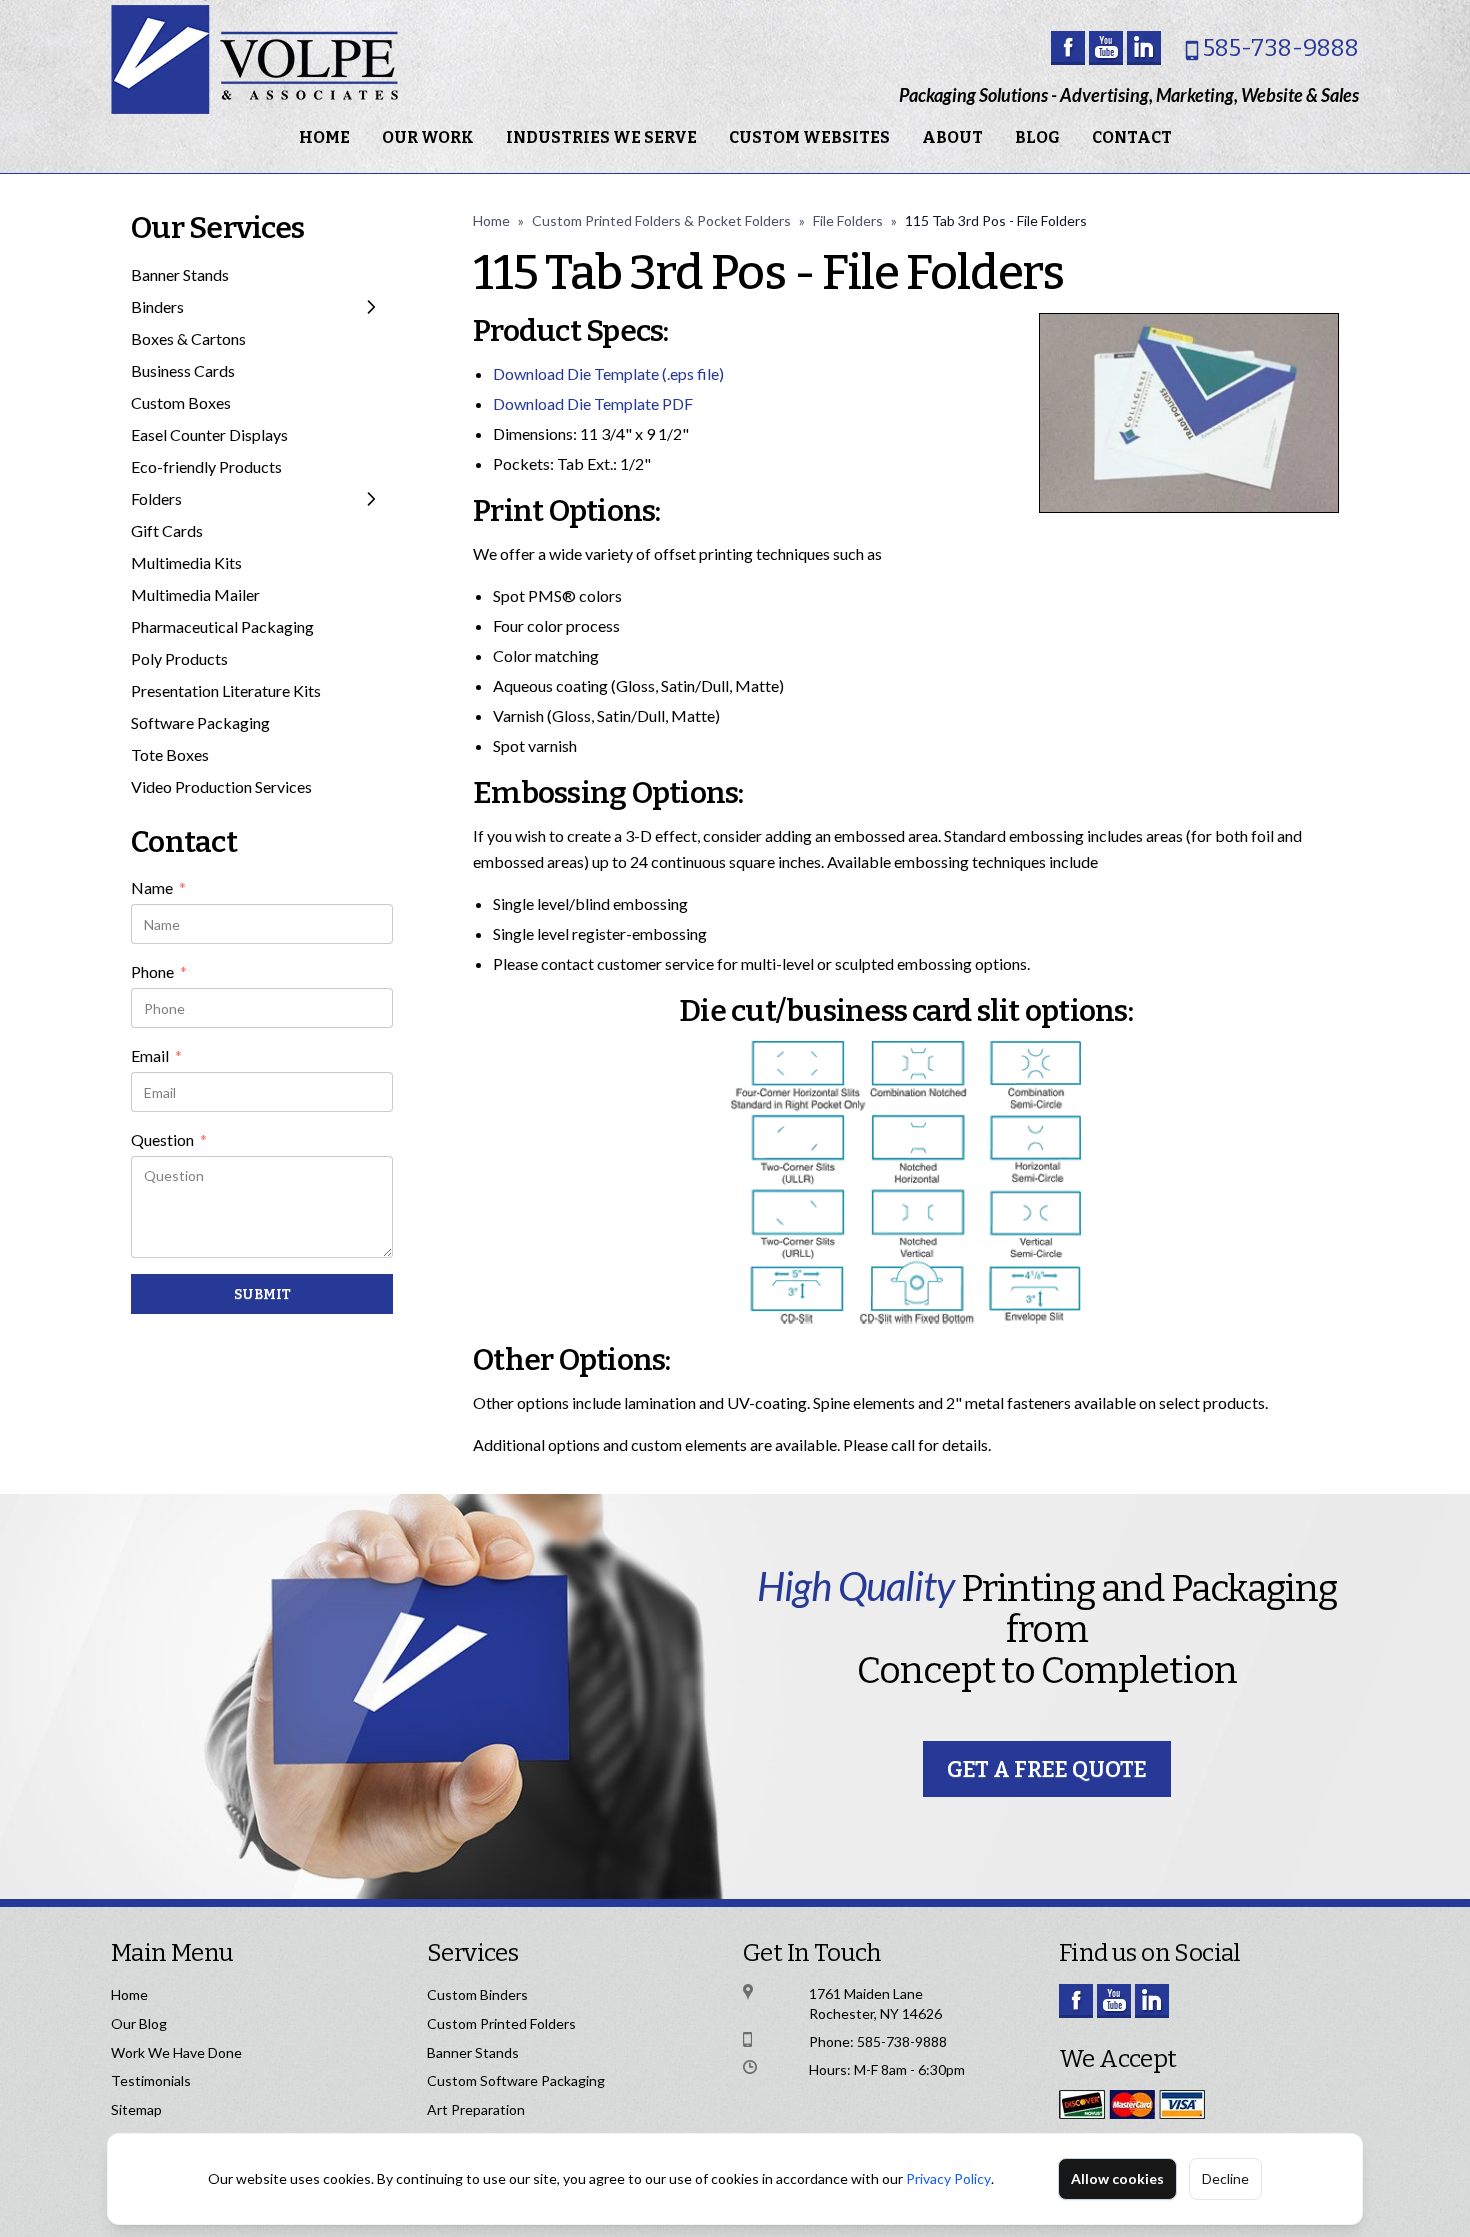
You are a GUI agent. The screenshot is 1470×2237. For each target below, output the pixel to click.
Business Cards (183, 370)
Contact (1132, 137)
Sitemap (136, 2109)
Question (169, 1141)
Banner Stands (180, 274)
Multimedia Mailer (195, 594)
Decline (1225, 2178)
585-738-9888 (1281, 48)
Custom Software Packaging (516, 2080)
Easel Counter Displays (209, 434)
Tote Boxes (170, 754)
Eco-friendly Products (206, 466)
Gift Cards (167, 530)
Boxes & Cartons (188, 338)
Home (324, 137)
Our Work (428, 137)
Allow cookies (1117, 2178)
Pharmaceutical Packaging (222, 626)
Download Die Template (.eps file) (608, 373)
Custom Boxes (181, 402)
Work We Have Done (176, 2052)
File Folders (848, 220)
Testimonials (151, 2080)
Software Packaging (200, 722)
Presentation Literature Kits (226, 690)
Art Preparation (476, 2109)
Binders (157, 306)
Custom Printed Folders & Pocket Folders (661, 220)
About (952, 137)
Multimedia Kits (186, 562)
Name (158, 889)
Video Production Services (221, 786)
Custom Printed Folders (501, 2023)
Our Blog (139, 2023)
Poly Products (179, 658)
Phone (159, 973)
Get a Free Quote (1047, 1769)
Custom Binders (477, 1994)
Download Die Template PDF (593, 403)
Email (156, 1057)
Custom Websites (809, 137)
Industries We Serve (601, 137)
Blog (1037, 137)
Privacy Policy (948, 2178)
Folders (156, 498)
